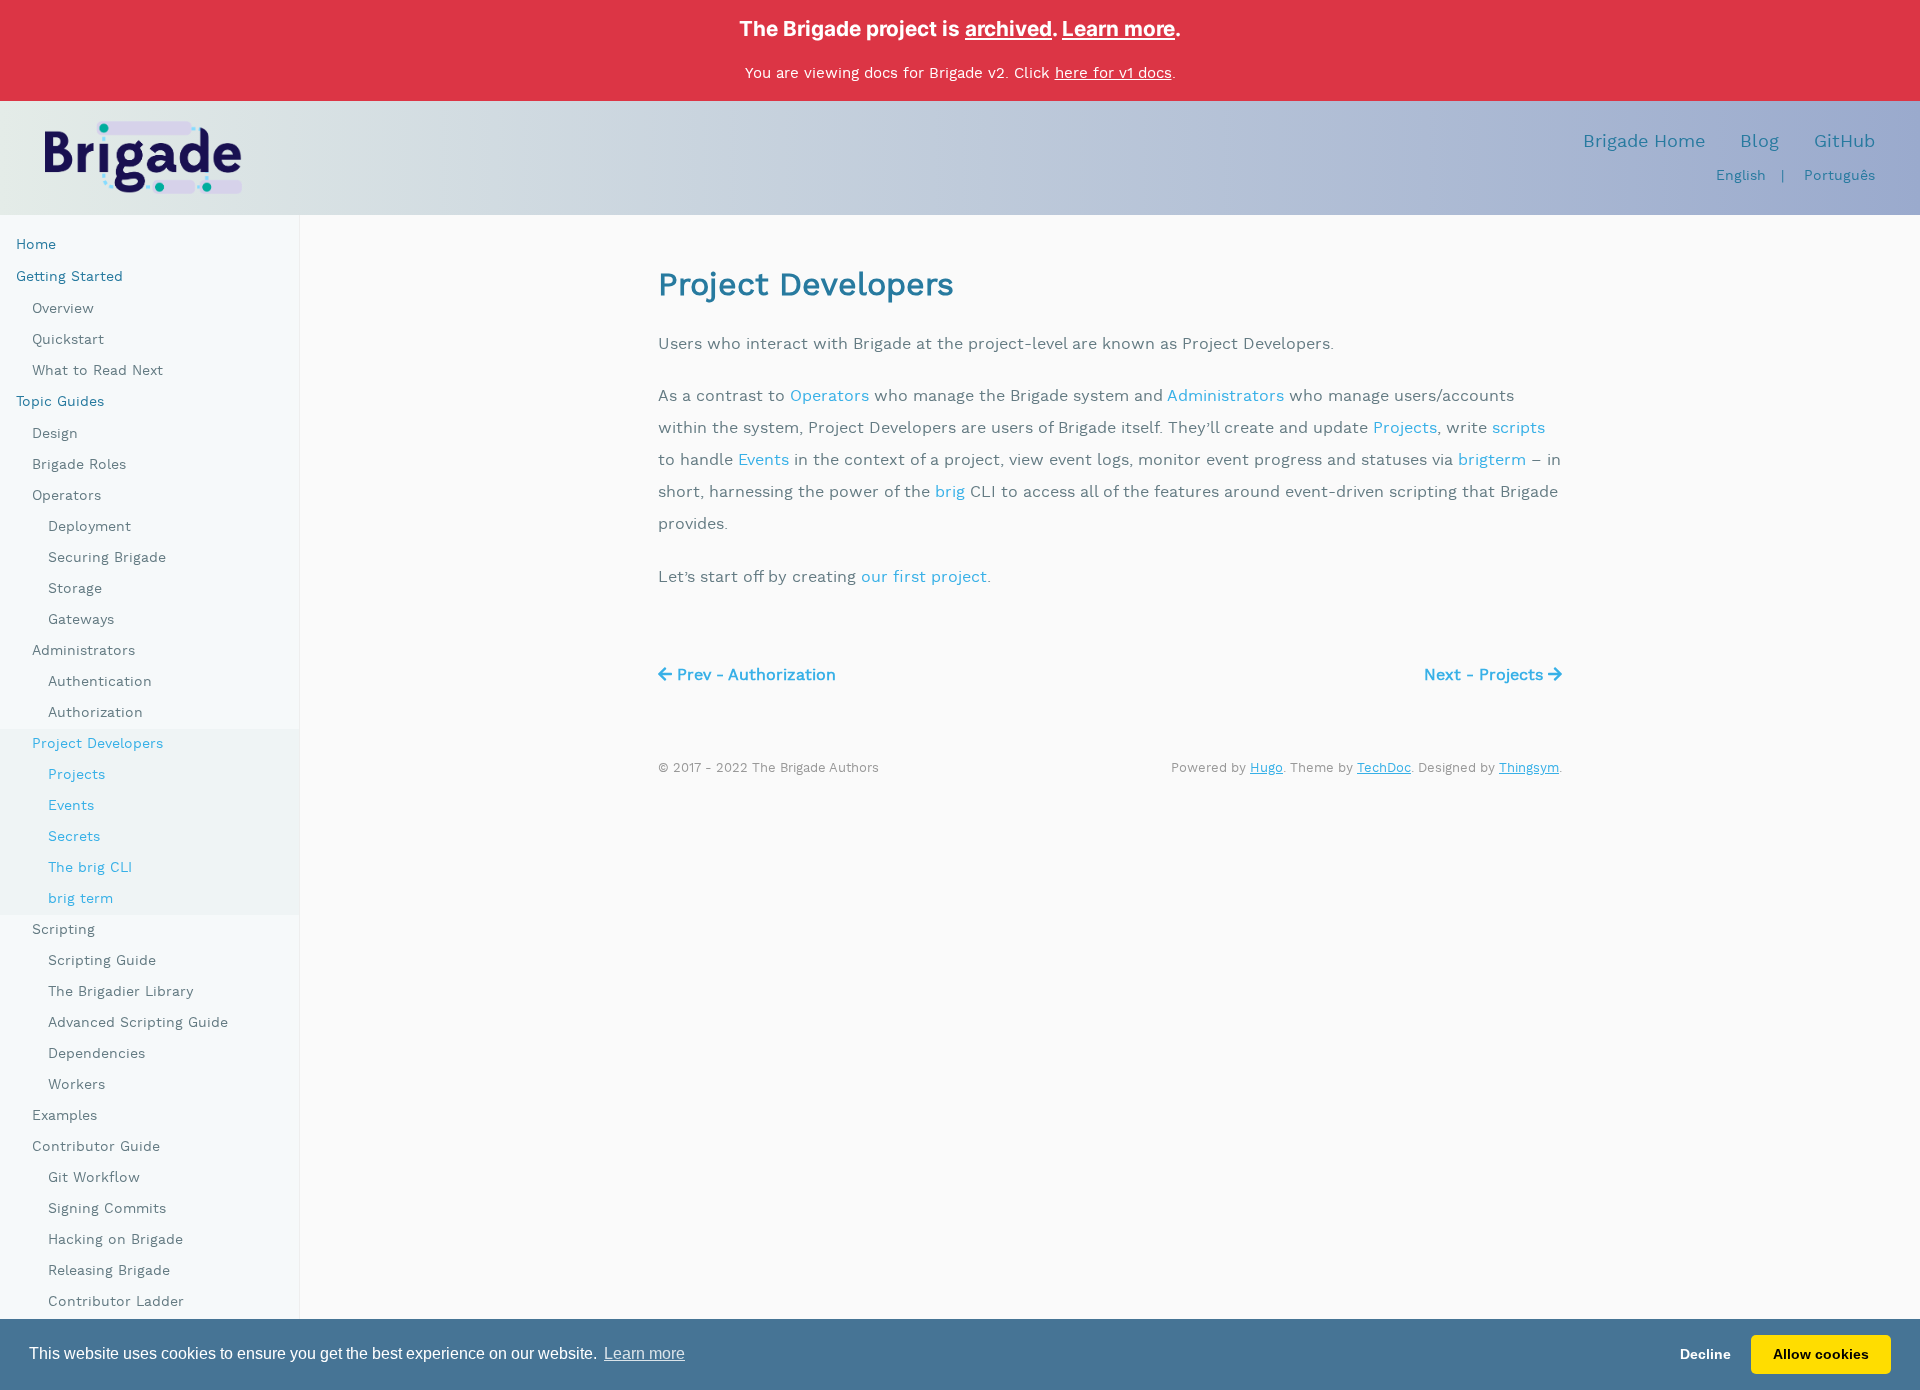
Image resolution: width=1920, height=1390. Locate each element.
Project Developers (97, 744)
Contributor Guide (96, 1147)
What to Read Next (97, 371)
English (1741, 176)
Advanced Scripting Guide (138, 1023)
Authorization (95, 713)
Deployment (89, 527)
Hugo (1266, 768)
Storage (75, 589)
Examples (64, 1116)
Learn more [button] (644, 1353)
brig (950, 492)
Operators (829, 396)
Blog (1759, 141)
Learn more (1118, 28)
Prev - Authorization (754, 675)
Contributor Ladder (116, 1302)
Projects (1405, 428)
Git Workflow (94, 1178)
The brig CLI (90, 868)
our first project (924, 577)
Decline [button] (1705, 1354)
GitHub (1844, 141)
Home (36, 245)
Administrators (1225, 396)
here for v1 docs (1113, 73)
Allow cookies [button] (1821, 1354)
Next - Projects (1486, 675)
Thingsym (1529, 768)
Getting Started (69, 277)
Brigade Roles (79, 465)
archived (1008, 28)
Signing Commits (107, 1209)
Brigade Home (1644, 141)
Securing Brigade (107, 558)
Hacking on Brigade (115, 1240)
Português (1839, 176)
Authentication (100, 682)
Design (55, 434)
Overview (63, 309)
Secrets (74, 837)
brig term (80, 899)
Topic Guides (60, 402)
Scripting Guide (102, 961)
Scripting (63, 930)
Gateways (81, 620)
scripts (1518, 428)
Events (763, 460)
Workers (76, 1085)
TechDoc (1384, 768)
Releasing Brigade (109, 1271)
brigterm (1492, 460)
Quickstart (68, 340)
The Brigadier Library (120, 992)
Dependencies (96, 1054)
